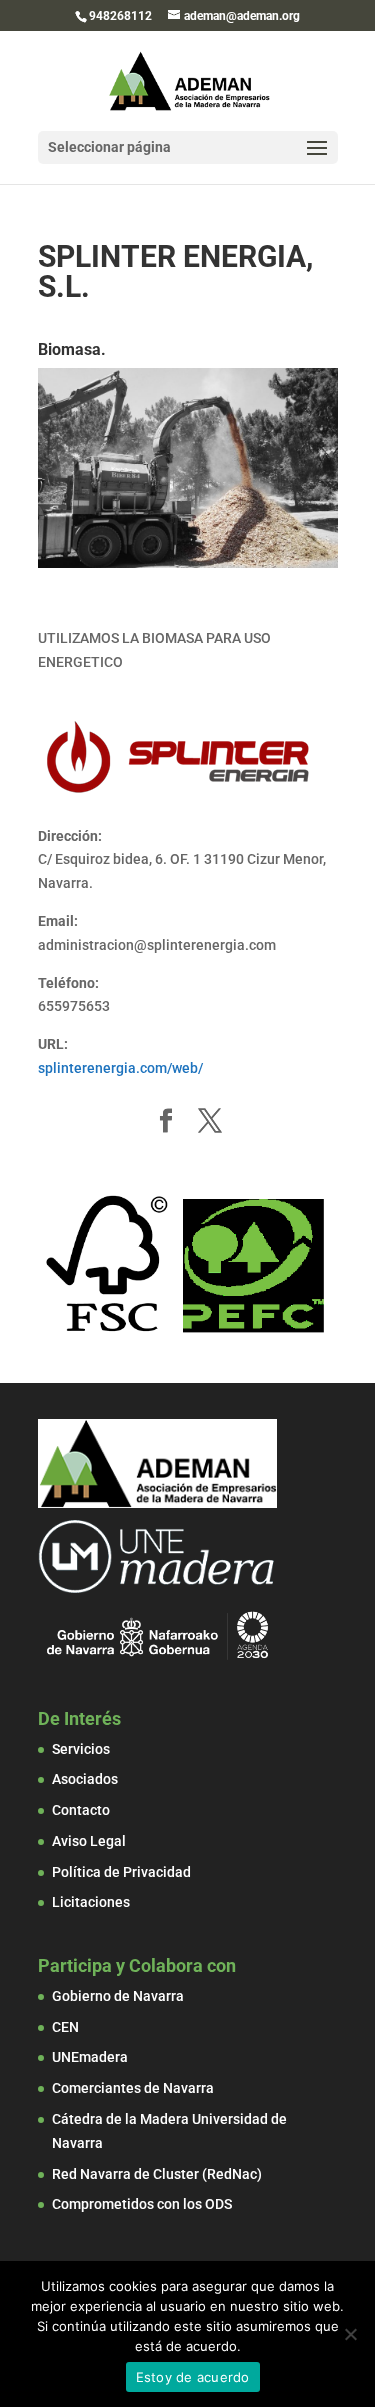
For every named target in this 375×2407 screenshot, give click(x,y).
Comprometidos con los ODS (142, 2204)
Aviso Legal (89, 1841)
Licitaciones (91, 1902)
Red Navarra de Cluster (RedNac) (157, 2174)
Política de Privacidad (121, 1872)
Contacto (81, 1810)
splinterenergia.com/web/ (120, 1068)
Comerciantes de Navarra (133, 2088)
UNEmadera (90, 2057)
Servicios (81, 1749)
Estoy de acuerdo (193, 2377)
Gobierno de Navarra (118, 1996)
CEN (65, 2027)
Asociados (85, 1779)
